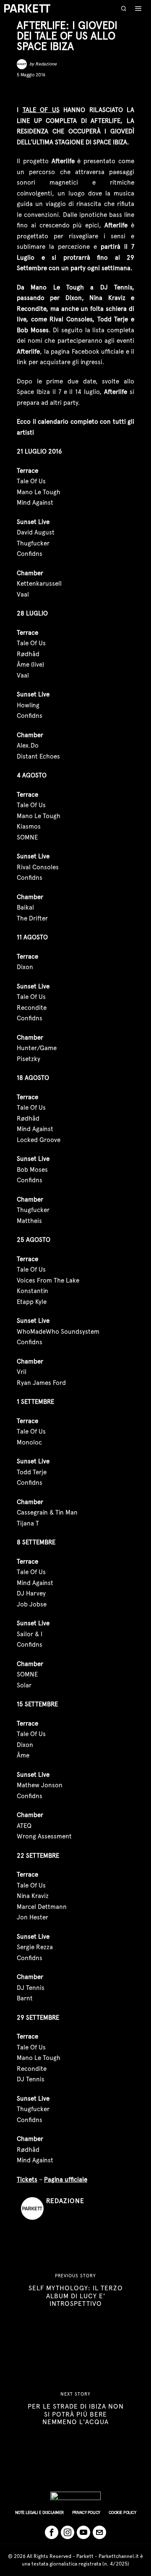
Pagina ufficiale (66, 2180)
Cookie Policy (122, 2512)
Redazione (46, 64)
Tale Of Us (41, 110)
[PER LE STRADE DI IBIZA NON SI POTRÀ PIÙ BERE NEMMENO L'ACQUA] (75, 2409)
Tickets (27, 2180)
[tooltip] (23, 91)
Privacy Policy (86, 2512)
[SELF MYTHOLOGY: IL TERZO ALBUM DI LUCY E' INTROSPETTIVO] (75, 2290)
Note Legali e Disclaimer (39, 2512)
